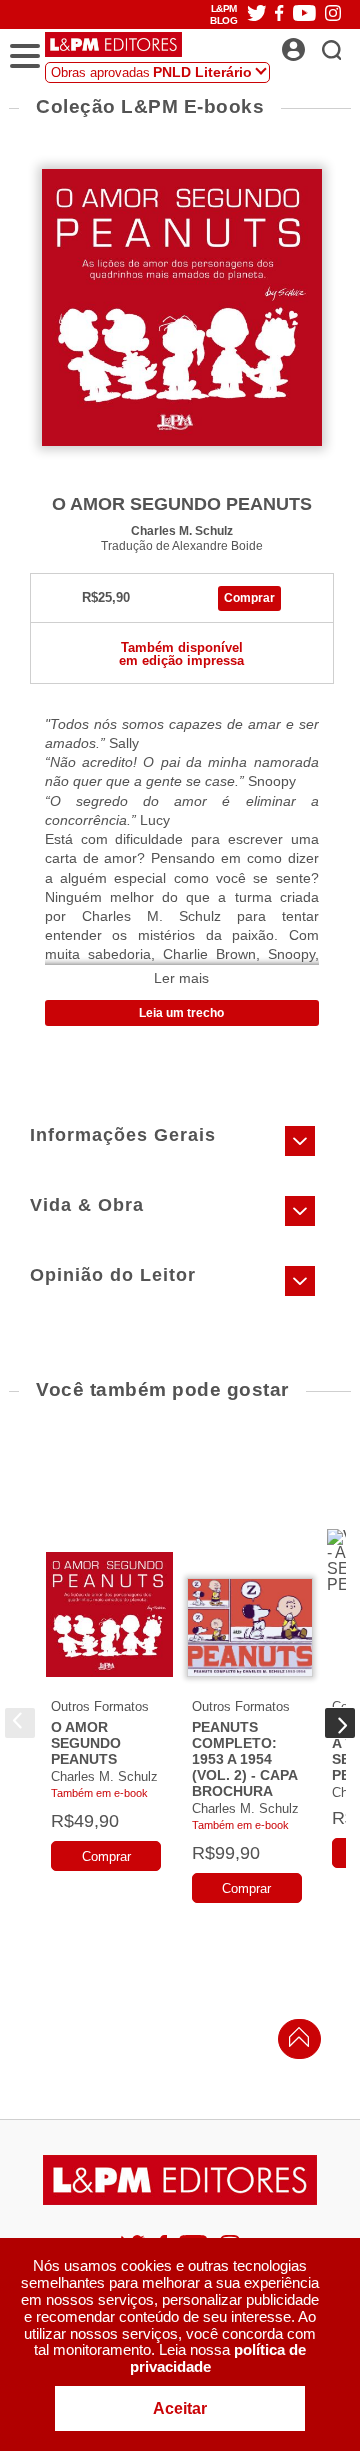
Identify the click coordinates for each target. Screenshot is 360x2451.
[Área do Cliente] (315, 44)
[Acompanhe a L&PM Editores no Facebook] (279, 14)
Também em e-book (99, 1793)
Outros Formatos (100, 1706)
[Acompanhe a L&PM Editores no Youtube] (304, 14)
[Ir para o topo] (294, 2042)
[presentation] (20, 1723)
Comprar (249, 598)
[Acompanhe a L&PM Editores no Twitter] (257, 14)
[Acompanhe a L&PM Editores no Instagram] (333, 14)
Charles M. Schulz (182, 530)
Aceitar (180, 2408)
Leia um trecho (181, 1013)
